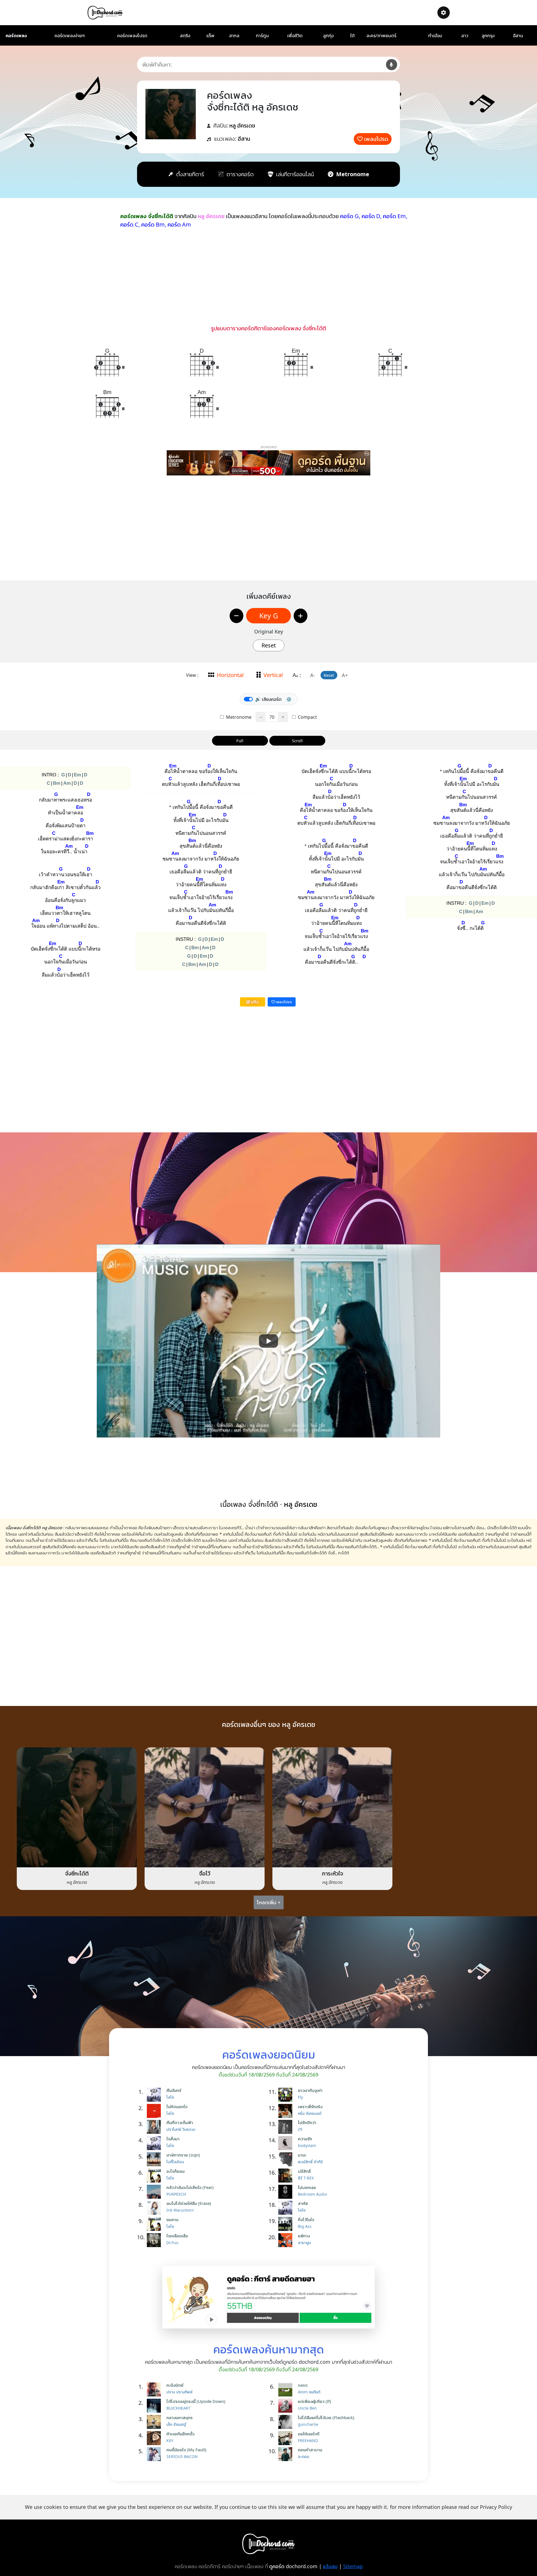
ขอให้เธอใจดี (309, 2434)
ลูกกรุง (488, 36)
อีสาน (518, 36)
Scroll (297, 741)
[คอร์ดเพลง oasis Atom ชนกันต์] (287, 2389)
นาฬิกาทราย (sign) (183, 2155)
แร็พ (210, 36)
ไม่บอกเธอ (307, 2187)
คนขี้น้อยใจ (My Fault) (186, 2450)
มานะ (302, 2155)
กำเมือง (435, 36)
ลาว (465, 36)
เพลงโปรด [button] (283, 1002)
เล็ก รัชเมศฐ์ (176, 2424)
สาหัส (303, 2203)
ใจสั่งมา (173, 2139)
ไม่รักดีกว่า (307, 2122)
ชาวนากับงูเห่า (310, 2090)
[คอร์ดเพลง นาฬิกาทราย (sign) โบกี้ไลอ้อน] (155, 2159)
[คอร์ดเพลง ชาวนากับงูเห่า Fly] (287, 2095)
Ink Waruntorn (180, 2210)
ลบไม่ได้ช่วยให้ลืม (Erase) (189, 2203)
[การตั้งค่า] (444, 13)
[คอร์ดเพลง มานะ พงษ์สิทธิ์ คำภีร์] (287, 2159)
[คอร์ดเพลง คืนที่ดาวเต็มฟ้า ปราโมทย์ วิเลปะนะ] (155, 2127)
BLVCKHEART (178, 2408)
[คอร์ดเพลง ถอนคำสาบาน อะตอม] (287, 2454)
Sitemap (353, 2566)
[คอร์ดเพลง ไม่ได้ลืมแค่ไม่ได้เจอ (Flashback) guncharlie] (287, 2422)
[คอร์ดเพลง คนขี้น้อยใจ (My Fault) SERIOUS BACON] (155, 2454)
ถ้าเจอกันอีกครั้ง (180, 2434)
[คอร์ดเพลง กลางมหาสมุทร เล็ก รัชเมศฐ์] (155, 2422)
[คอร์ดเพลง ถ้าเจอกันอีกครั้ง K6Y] (155, 2438)
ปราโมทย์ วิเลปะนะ (181, 2129)
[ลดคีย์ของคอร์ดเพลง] (236, 616)
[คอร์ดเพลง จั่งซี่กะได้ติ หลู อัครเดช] (77, 1807)
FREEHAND (308, 2441)
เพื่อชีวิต (295, 36)
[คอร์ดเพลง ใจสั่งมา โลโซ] (155, 2143)
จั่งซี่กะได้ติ (77, 1873)
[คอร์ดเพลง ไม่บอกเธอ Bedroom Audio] (287, 2192)
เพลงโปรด (376, 139)
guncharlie (308, 2424)
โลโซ (170, 2097)
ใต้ (352, 36)
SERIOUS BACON (182, 2456)
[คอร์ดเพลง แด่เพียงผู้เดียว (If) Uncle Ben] (287, 2406)
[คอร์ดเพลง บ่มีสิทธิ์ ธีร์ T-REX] (287, 2176)
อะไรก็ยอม (176, 2171)
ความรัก (305, 2139)
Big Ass (305, 2226)
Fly (300, 2097)
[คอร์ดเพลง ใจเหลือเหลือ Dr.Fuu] (155, 2240)
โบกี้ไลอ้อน (175, 2162)
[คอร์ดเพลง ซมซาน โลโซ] (155, 2224)
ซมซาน (172, 2219)
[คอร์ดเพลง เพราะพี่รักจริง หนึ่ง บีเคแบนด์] (287, 2111)
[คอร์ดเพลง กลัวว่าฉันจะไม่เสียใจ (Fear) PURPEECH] (155, 2192)
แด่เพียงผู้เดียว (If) (315, 2401)
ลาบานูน (304, 2242)
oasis (303, 2385)
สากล (234, 36)
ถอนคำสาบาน (310, 2450)
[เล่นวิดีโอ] (268, 1341)
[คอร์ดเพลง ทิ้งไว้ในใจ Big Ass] (287, 2224)
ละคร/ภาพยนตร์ (381, 36)
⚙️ (289, 699)
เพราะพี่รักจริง (310, 2106)
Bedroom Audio (312, 2194)
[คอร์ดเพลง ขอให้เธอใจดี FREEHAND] (287, 2438)
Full (240, 741)
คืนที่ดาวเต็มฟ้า (180, 2122)
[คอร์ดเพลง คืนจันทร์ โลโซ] (155, 2095)
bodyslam (307, 2145)
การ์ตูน (262, 36)
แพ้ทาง (304, 2236)
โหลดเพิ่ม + (269, 1902)
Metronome (238, 717)
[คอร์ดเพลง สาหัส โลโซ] (287, 2208)
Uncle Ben (307, 2408)
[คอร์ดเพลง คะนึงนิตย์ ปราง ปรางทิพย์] (155, 2389)
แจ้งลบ (330, 2566)
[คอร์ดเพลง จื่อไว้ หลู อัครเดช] (205, 1807)
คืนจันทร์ (174, 2090)
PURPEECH (176, 2194)
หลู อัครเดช (242, 125)
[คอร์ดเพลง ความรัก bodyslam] (287, 2143)
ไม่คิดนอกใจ (177, 2106)
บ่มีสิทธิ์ (304, 2171)
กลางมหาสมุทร (180, 2417)
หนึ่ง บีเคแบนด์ (310, 2113)
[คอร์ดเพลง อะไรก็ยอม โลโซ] (155, 2176)
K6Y (170, 2441)
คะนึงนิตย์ (175, 2385)
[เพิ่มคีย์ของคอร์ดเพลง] (301, 616)
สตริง (185, 36)
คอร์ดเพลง (16, 36)
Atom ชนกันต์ (309, 2392)
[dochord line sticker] (268, 2297)
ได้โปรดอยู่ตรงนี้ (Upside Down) (196, 2401)
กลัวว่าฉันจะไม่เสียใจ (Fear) (190, 2187)
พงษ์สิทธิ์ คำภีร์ (310, 2162)
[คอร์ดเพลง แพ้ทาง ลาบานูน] (287, 2240)
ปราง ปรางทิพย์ (179, 2392)
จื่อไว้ (205, 1873)
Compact (307, 717)
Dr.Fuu (172, 2242)
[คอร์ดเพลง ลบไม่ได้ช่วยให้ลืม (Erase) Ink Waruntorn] (155, 2208)
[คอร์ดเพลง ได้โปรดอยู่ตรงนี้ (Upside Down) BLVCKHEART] (155, 2406)
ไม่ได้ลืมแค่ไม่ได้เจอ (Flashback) (326, 2417)
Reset (269, 645)
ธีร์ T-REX (306, 2178)
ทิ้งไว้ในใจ (306, 2219)
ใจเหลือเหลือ (177, 2236)
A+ (345, 675)
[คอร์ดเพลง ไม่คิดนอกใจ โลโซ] (155, 2111)
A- (313, 675)
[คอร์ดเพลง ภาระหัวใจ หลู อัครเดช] (332, 1807)
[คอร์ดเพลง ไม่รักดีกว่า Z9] (287, 2127)
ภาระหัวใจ (333, 1873)
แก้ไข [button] (254, 1002)
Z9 (300, 2129)
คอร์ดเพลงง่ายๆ (70, 36)
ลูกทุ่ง (328, 36)
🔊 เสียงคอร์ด (268, 699)
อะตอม (303, 2456)
